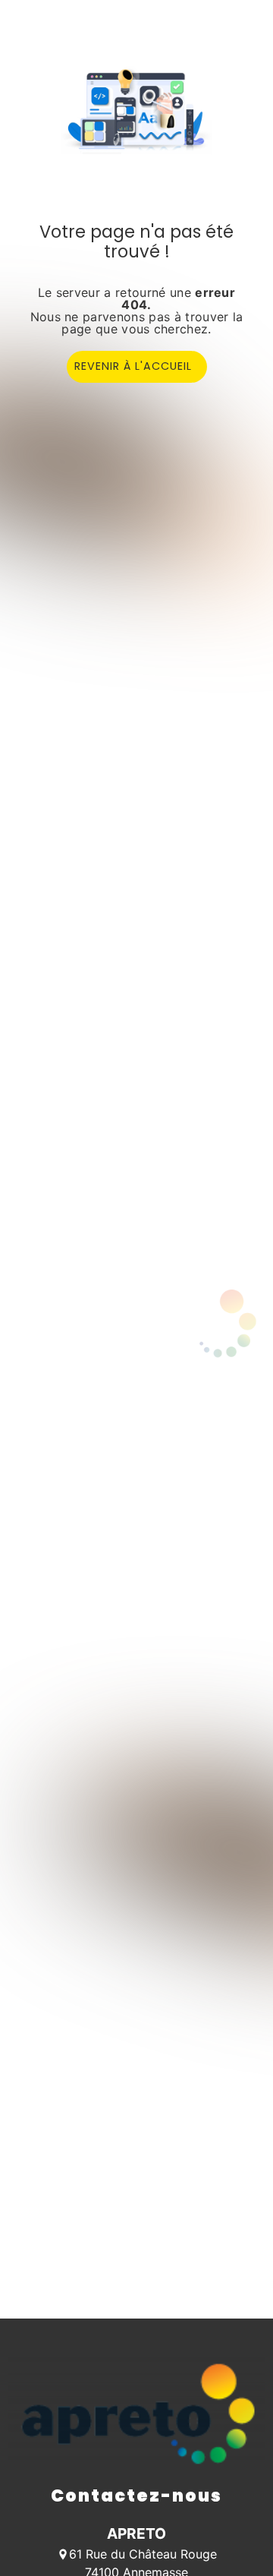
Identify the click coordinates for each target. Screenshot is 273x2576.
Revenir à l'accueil (133, 366)
